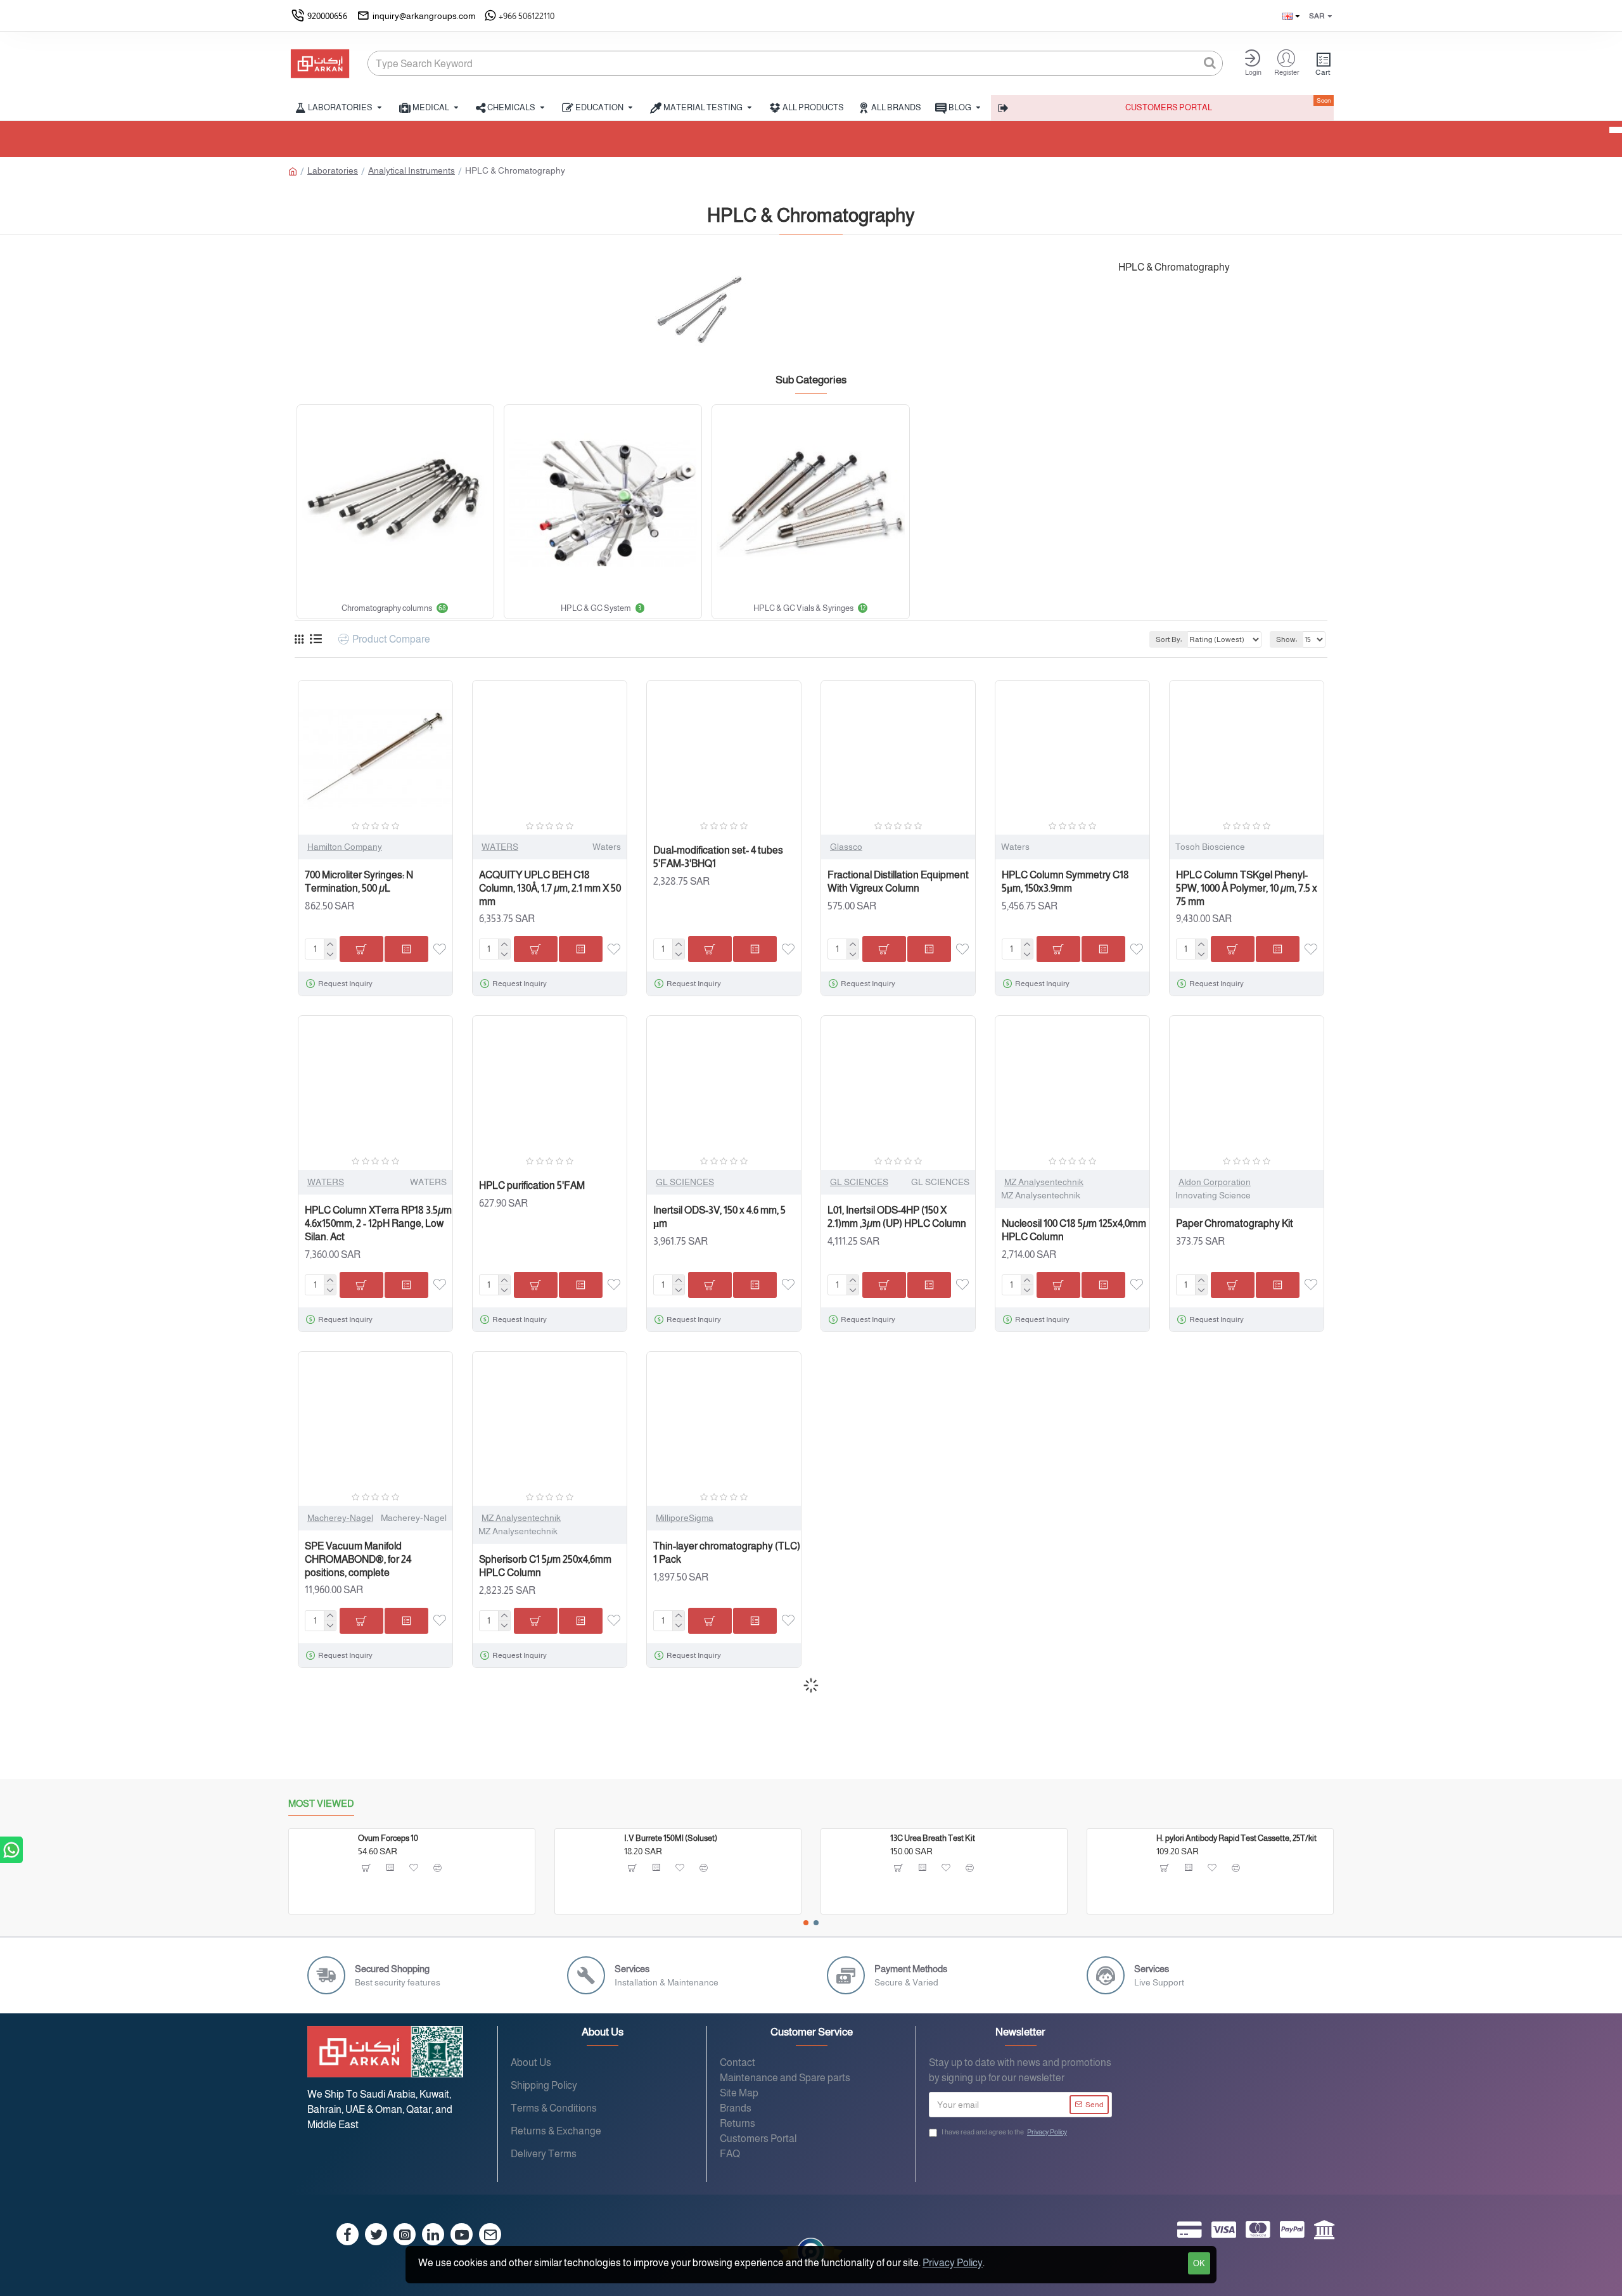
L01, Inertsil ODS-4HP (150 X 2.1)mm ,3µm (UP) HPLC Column (897, 1217)
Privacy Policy (953, 2263)
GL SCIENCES (685, 1182)
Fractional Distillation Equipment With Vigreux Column (898, 882)
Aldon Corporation (1215, 1182)
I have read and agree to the (1004, 2132)
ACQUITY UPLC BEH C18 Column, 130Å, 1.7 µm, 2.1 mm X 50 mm (550, 888)
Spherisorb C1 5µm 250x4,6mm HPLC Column (545, 1566)
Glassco (846, 847)
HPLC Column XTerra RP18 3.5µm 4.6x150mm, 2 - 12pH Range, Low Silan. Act (378, 1223)
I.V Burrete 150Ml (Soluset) (671, 1838)
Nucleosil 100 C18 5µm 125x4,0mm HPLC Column (1074, 1230)
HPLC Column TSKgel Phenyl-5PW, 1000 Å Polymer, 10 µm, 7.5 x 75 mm (1247, 888)
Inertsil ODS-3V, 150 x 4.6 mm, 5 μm (719, 1217)
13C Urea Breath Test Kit (933, 1838)
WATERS (500, 847)
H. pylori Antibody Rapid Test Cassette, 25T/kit (1236, 1838)
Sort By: (1169, 639)
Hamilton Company (345, 847)
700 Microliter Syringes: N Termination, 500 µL (359, 882)
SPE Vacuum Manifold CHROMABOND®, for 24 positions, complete (358, 1559)
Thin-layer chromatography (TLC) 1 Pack (727, 1553)
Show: (1287, 639)
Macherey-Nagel (340, 1518)
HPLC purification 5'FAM (532, 1185)
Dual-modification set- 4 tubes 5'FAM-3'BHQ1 (718, 857)
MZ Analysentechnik (1044, 1182)
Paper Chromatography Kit (1235, 1223)
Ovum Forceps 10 (388, 1838)
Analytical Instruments (412, 170)
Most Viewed (321, 1803)
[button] (806, 1923)
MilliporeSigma (685, 1518)
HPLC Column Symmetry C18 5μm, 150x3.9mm (1065, 882)
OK (1199, 2263)
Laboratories (333, 170)
